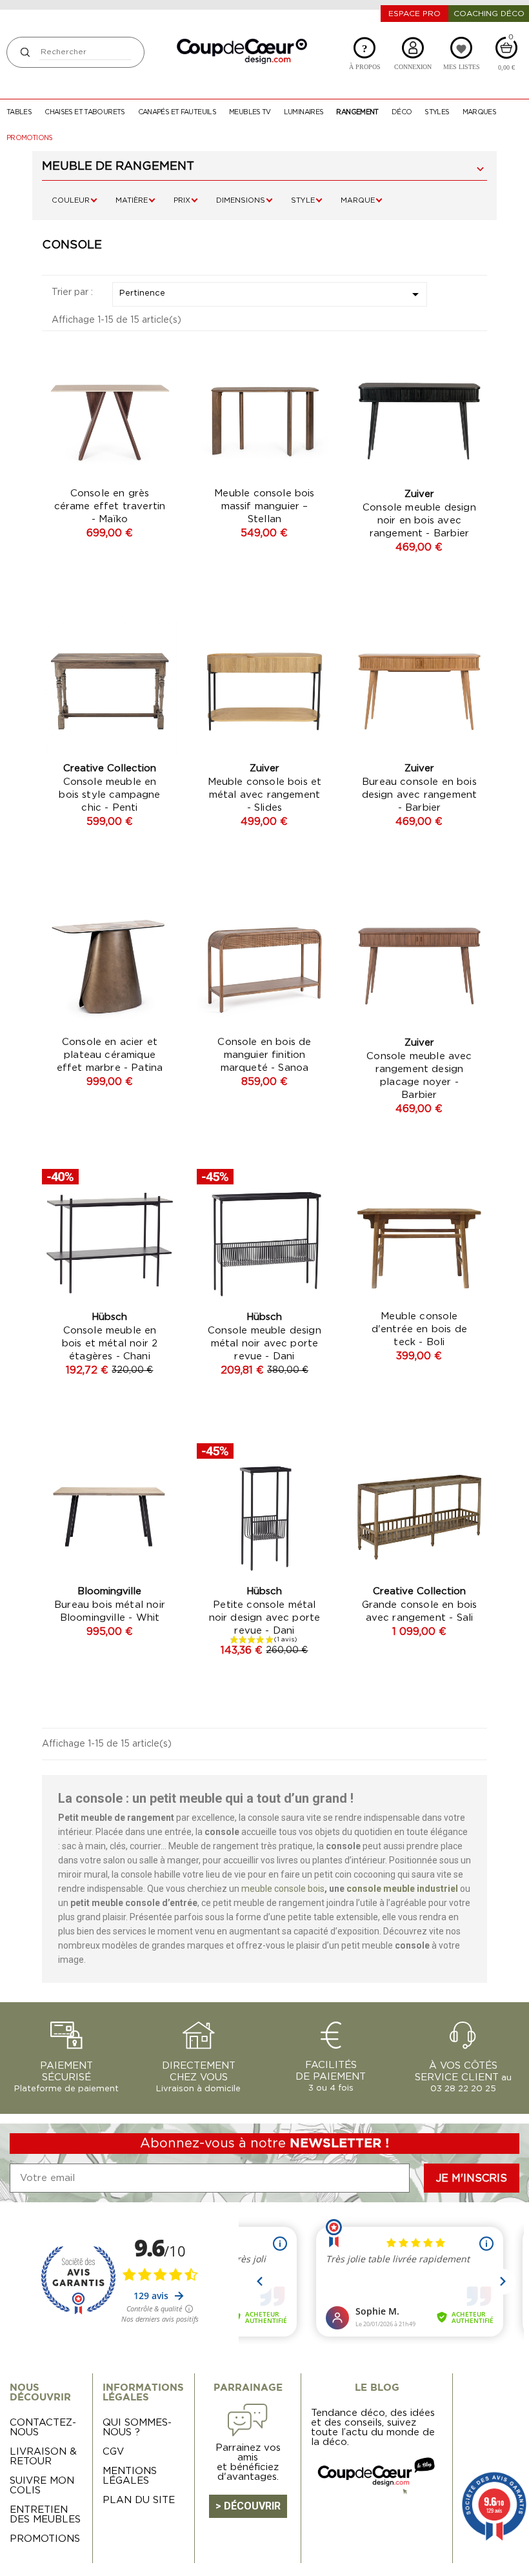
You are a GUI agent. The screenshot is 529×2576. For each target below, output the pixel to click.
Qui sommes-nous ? (137, 2428)
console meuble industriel (402, 1889)
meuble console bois (283, 1889)
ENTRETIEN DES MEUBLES (45, 2515)
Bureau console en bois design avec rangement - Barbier (420, 795)
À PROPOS (365, 56)
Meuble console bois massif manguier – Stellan (264, 506)
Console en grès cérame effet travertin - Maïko (110, 506)
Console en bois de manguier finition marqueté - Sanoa (264, 1055)
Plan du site (139, 2500)
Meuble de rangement (118, 167)
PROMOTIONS (45, 2539)
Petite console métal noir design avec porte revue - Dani (265, 1618)
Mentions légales (130, 2476)
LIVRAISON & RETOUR (43, 2457)
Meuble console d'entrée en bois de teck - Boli (419, 1329)
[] (25, 52)
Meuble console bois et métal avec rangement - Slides (265, 795)
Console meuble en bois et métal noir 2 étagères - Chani (110, 1344)
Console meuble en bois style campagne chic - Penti (109, 795)
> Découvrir (248, 2506)
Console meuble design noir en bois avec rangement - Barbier (419, 521)
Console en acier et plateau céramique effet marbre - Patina (110, 1055)
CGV (113, 2452)
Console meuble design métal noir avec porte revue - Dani (264, 1344)
